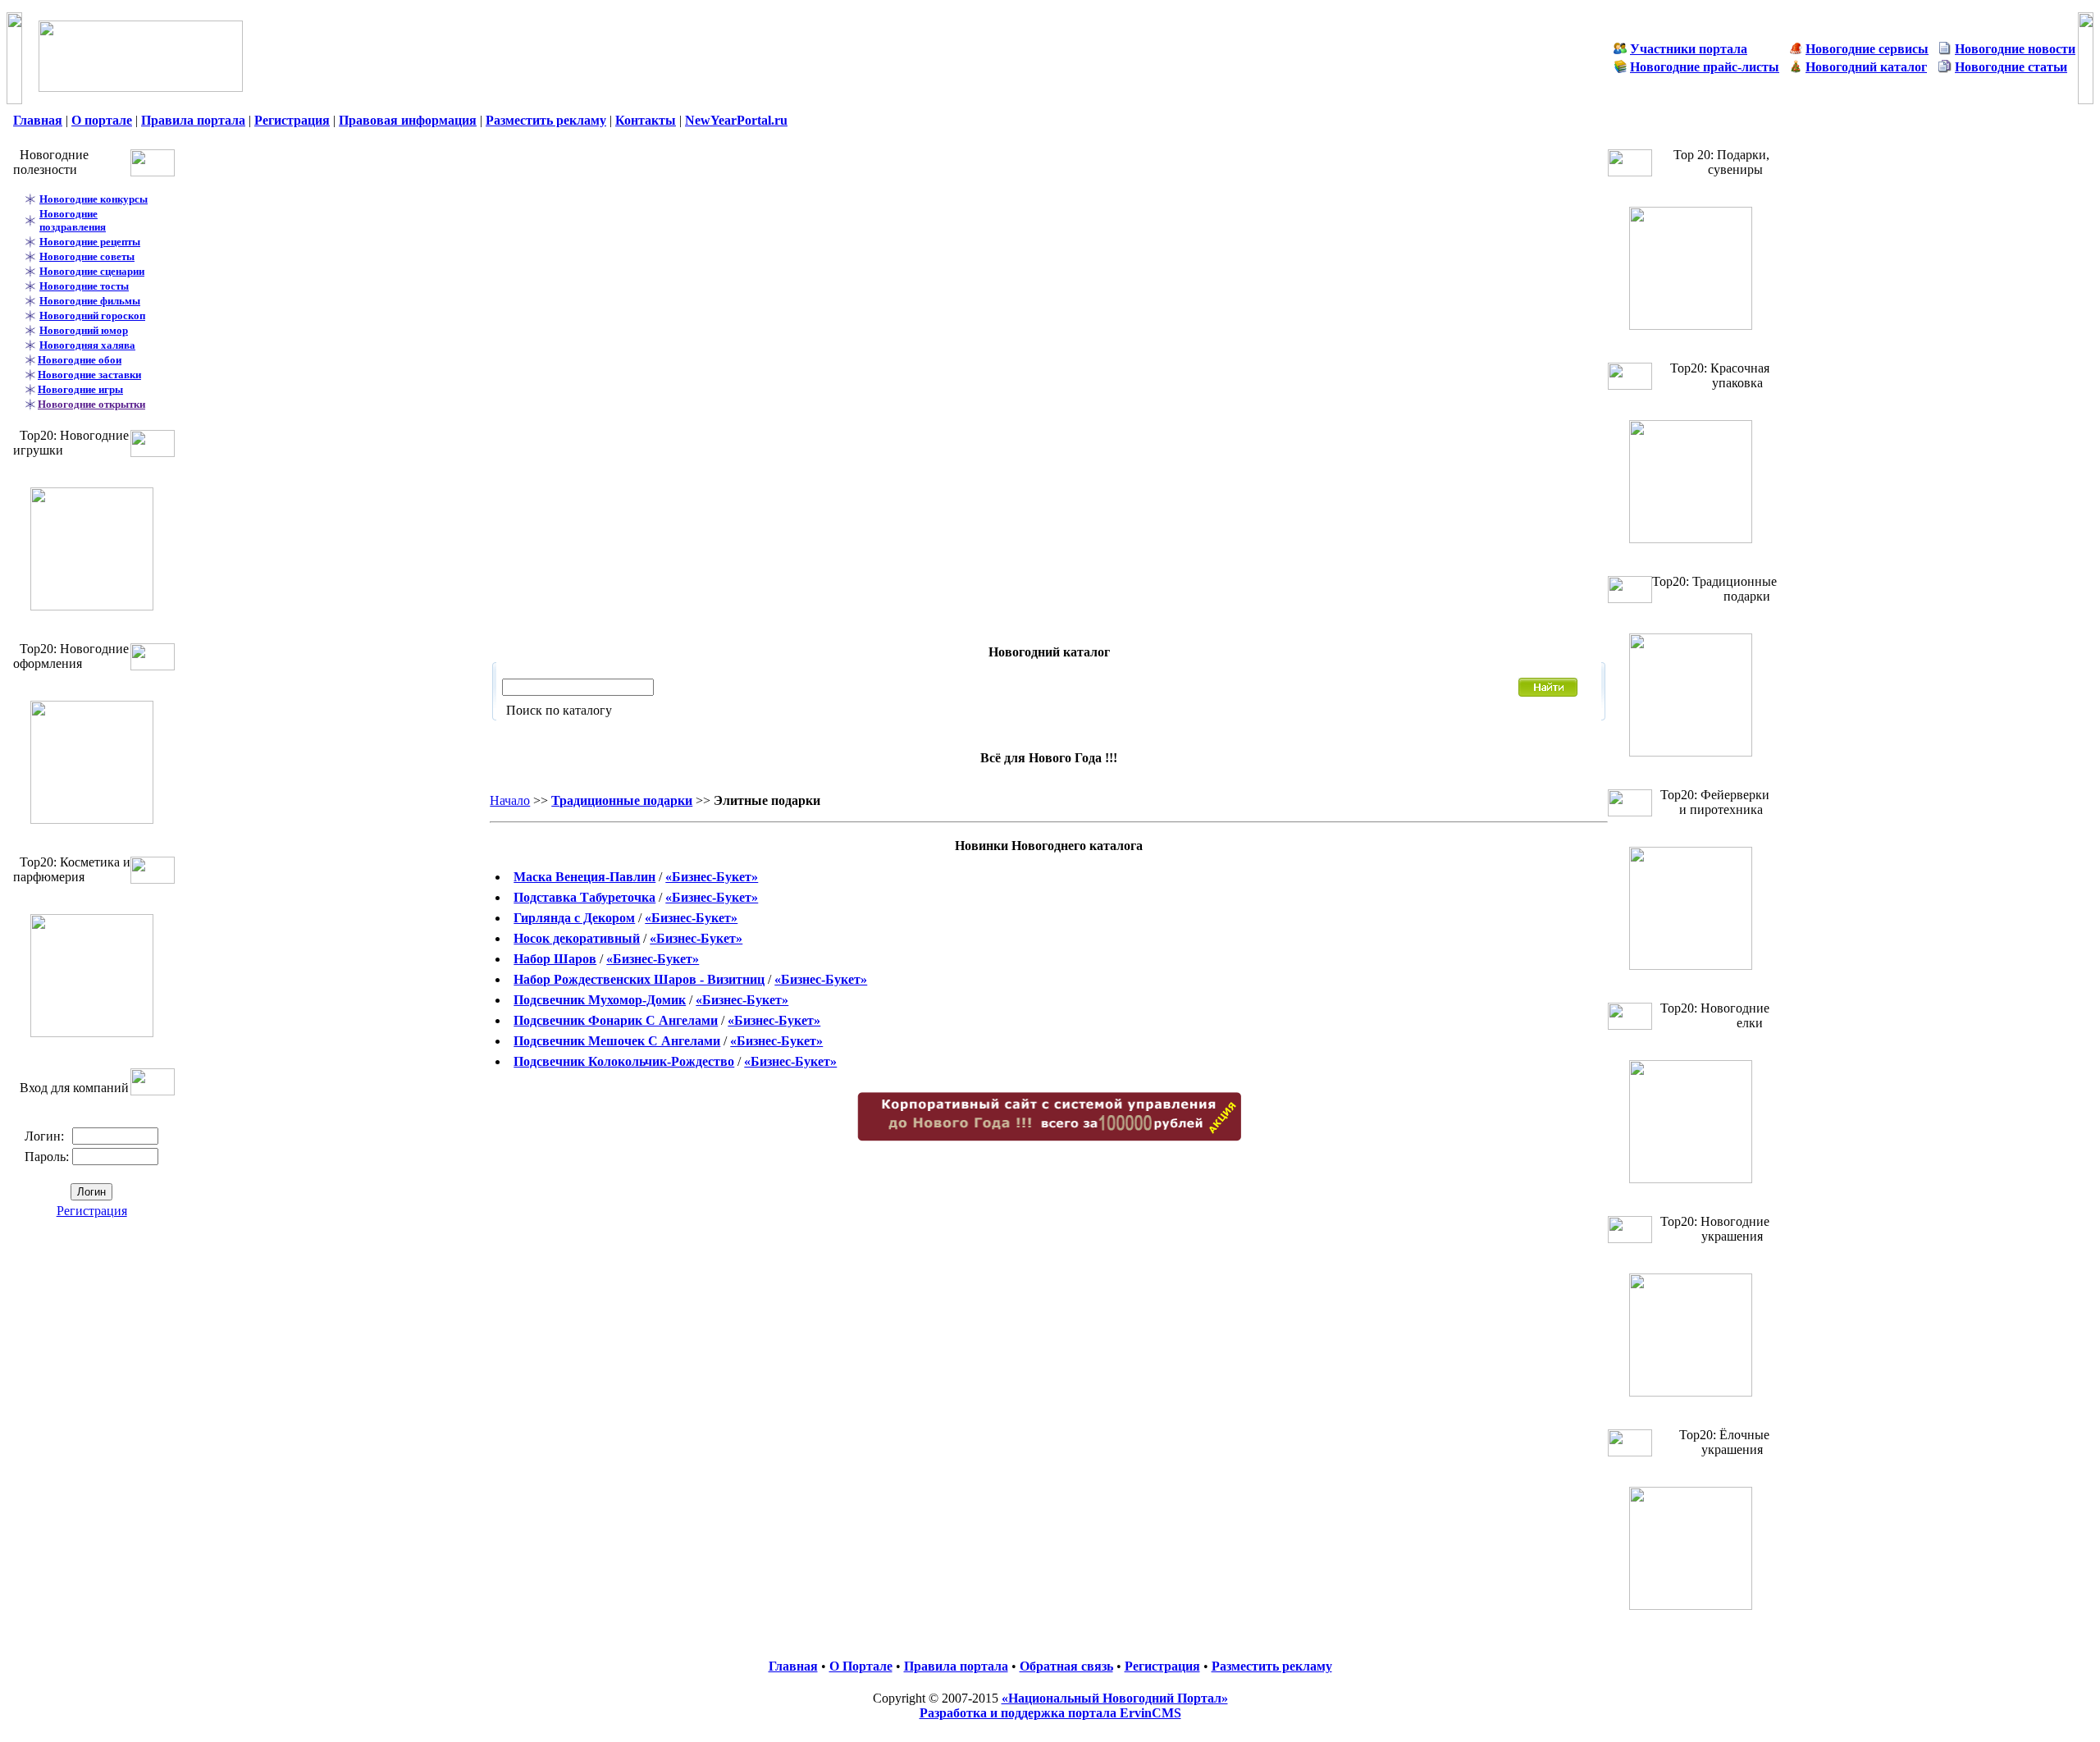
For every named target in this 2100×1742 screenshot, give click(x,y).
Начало (510, 800)
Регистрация (92, 1211)
